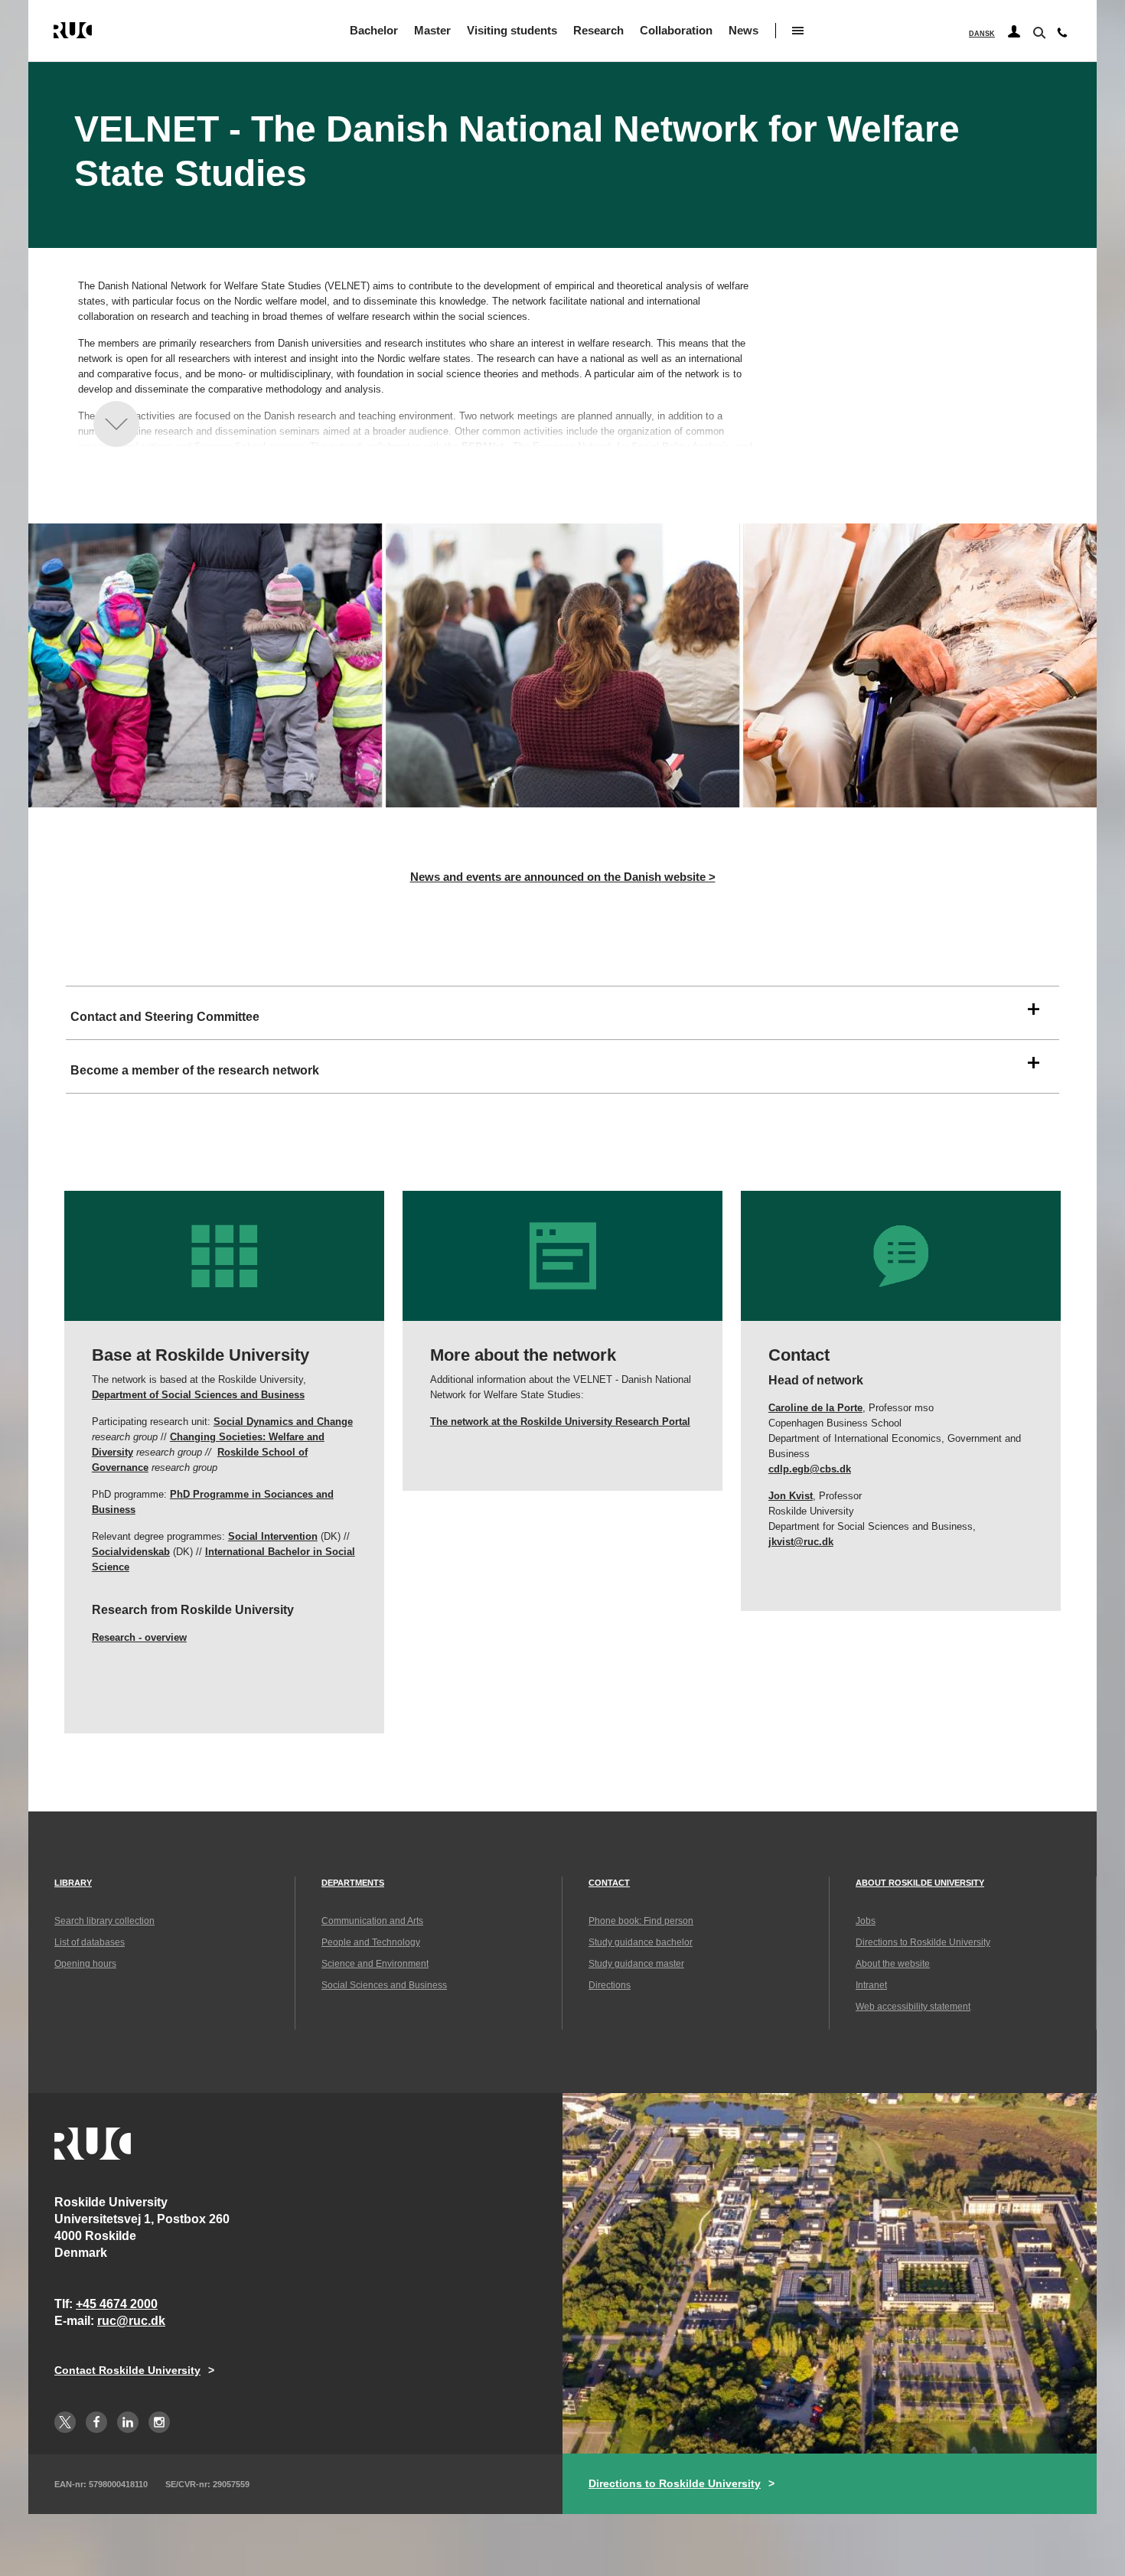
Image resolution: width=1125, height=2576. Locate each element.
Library (73, 1883)
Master (432, 30)
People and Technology (371, 1942)
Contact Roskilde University (127, 2370)
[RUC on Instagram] (159, 2422)
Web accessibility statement (913, 2007)
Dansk (982, 34)
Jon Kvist (791, 1496)
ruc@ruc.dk (131, 2321)
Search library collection (104, 1921)
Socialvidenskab (131, 1552)
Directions (610, 1985)
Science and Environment (375, 1964)
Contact (609, 1883)
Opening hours (85, 1964)
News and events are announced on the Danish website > (563, 877)
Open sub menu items (798, 31)
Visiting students (512, 30)
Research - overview (139, 1637)
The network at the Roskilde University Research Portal (560, 1422)
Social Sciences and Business (384, 1985)
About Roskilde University (920, 1883)
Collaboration (676, 30)
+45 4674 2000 (117, 2304)
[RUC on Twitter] (65, 2422)
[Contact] (1062, 36)
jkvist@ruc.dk (801, 1542)
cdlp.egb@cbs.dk (810, 1469)
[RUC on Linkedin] (128, 2422)
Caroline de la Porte (815, 1408)
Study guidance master (636, 1964)
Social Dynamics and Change (283, 1422)
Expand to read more (116, 424)
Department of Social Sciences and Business (198, 1395)
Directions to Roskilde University (923, 1942)
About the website (893, 1964)
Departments (353, 1883)
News (743, 30)
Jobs (866, 1921)
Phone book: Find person (641, 1921)
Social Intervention (273, 1536)
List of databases (90, 1942)
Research (598, 30)
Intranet (871, 1985)
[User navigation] (1014, 32)
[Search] (1038, 31)
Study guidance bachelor (641, 1942)
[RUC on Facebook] (96, 2422)
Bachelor (374, 30)
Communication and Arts (372, 1921)
